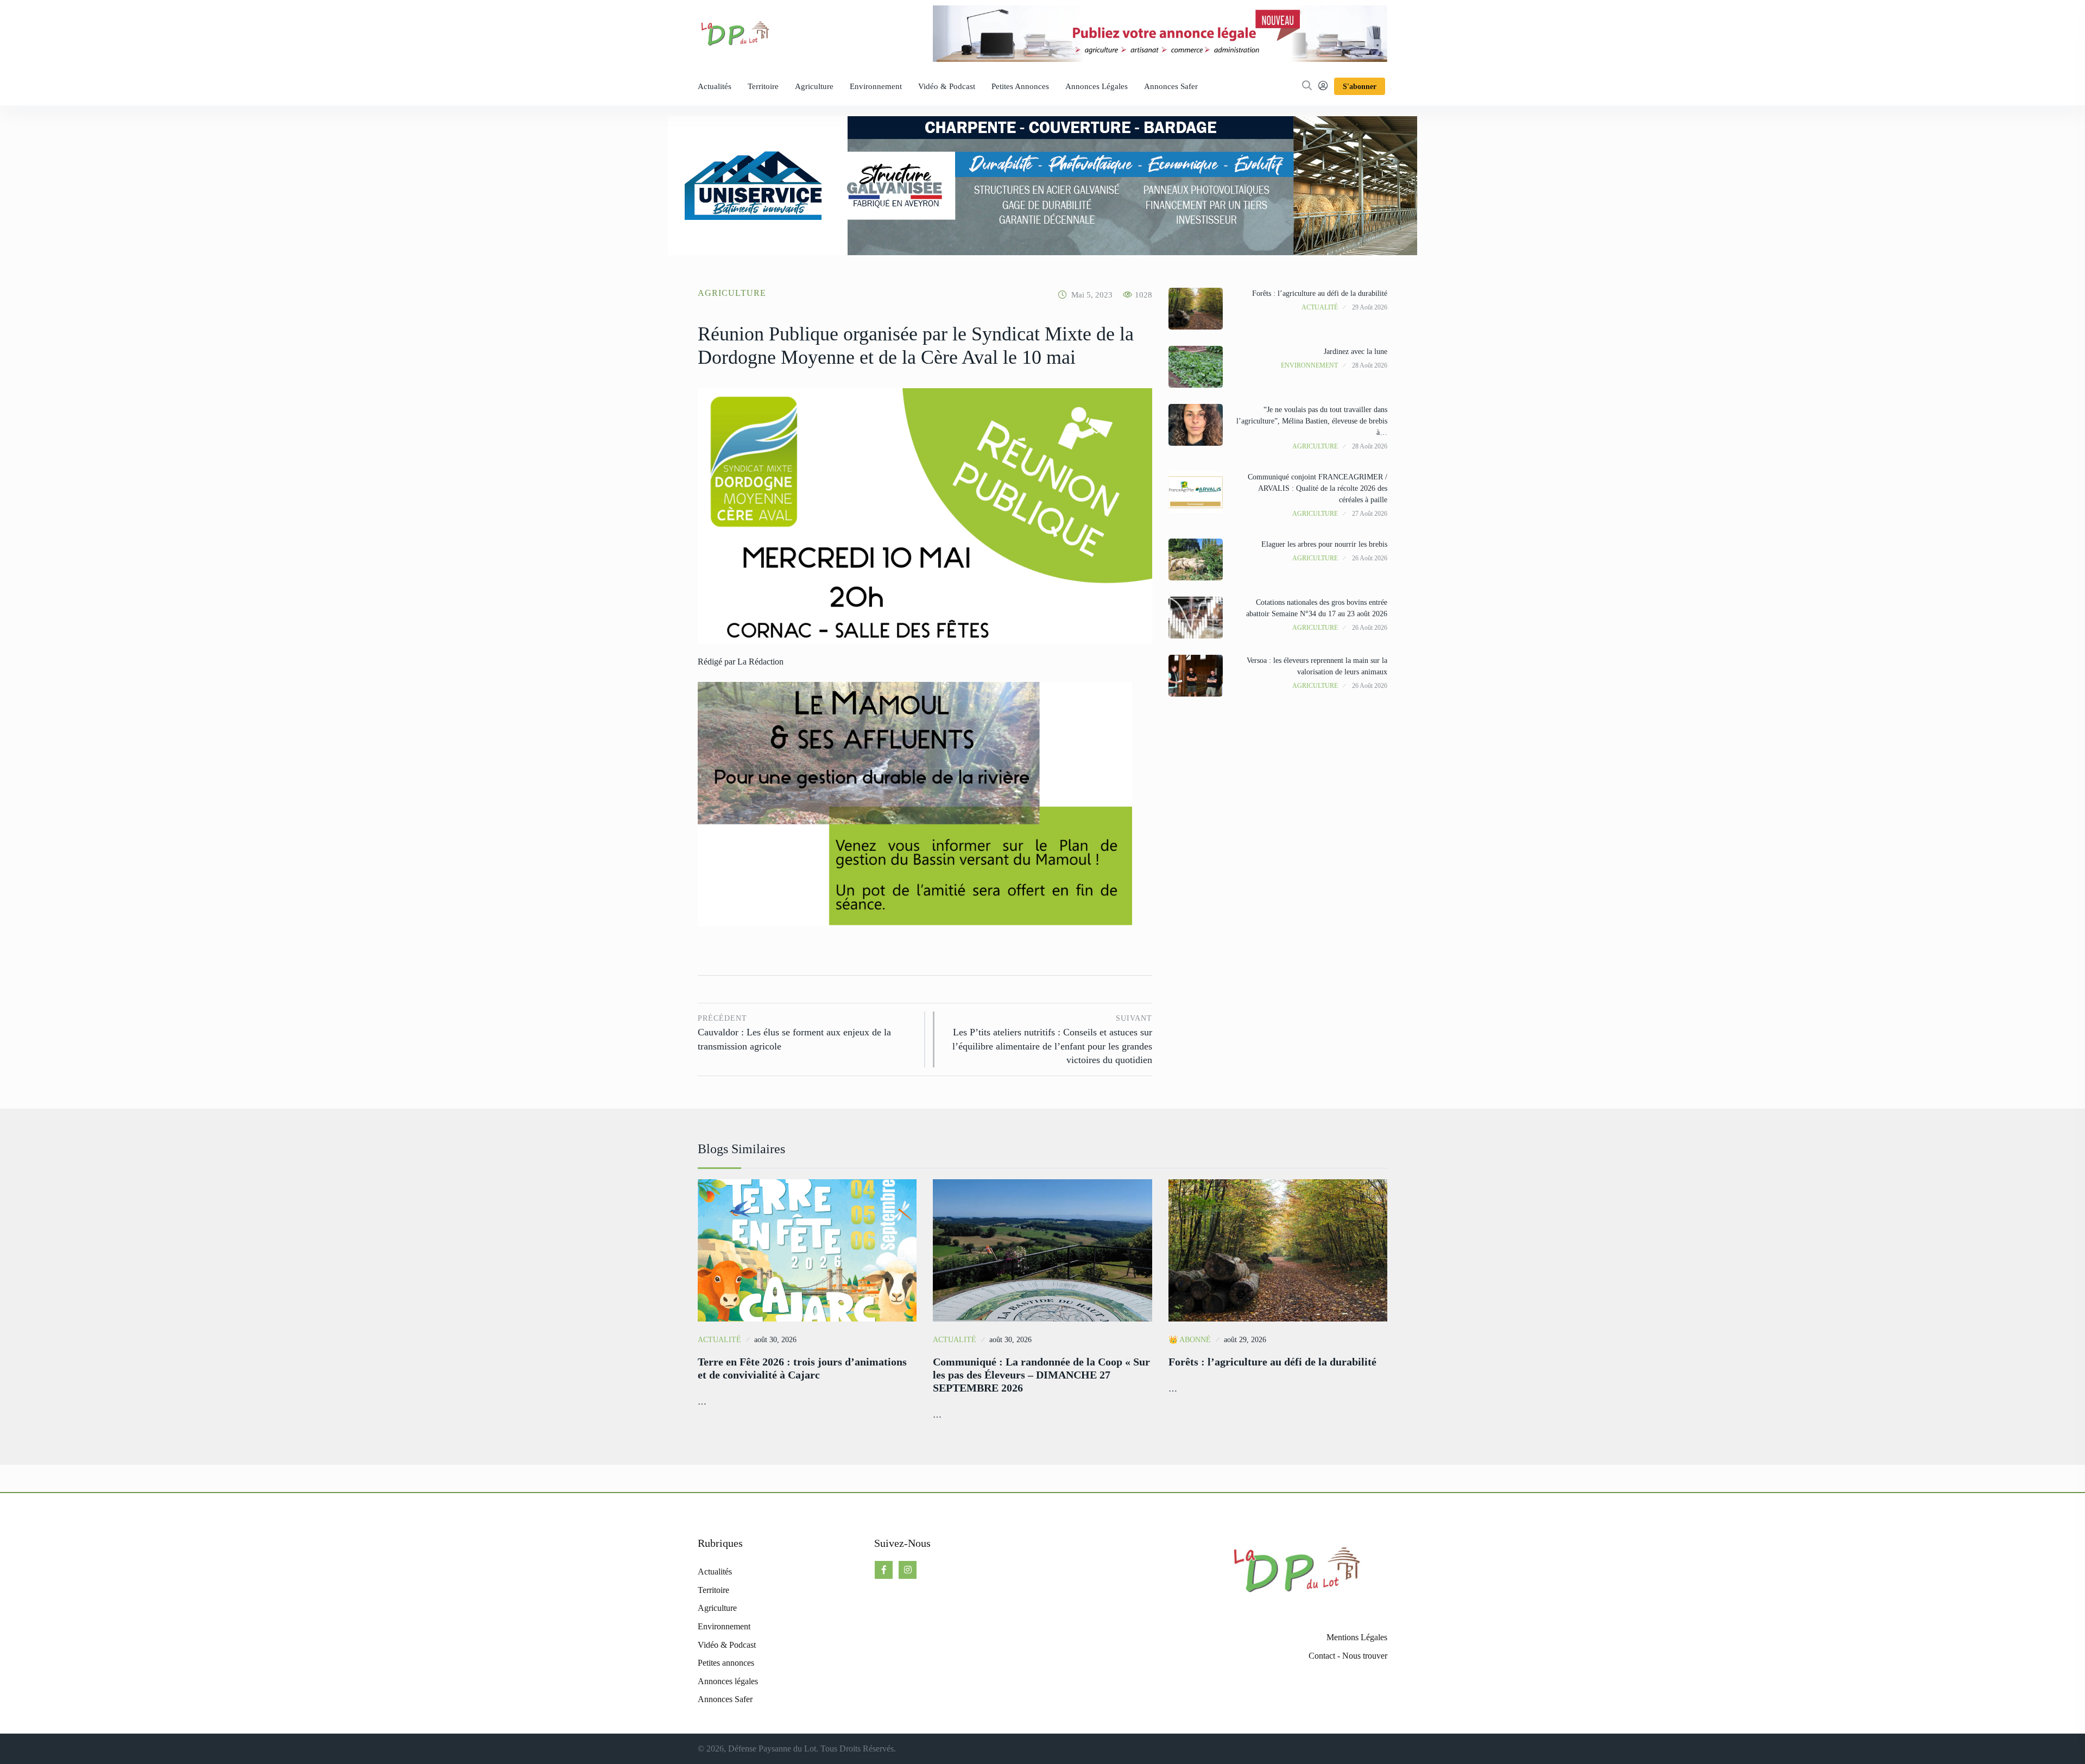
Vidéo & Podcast (947, 86)
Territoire (763, 86)
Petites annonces (1020, 86)
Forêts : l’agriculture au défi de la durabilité (1320, 293)
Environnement (876, 86)
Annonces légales (1097, 86)
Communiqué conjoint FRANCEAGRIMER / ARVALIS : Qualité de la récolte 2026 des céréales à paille (1318, 488)
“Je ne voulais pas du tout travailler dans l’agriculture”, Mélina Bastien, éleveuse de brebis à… (1312, 421)
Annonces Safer (1171, 86)
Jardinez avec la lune (1356, 352)
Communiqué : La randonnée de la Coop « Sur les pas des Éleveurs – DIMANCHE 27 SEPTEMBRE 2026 (1041, 1375)
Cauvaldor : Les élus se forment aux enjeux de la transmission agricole (794, 1033)
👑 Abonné (1190, 1340)
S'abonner (1360, 87)
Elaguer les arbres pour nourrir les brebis (1324, 544)
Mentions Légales (1357, 1637)
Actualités (715, 86)
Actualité (1320, 307)
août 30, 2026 (775, 1340)
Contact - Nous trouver (1348, 1656)
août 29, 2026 (1245, 1340)
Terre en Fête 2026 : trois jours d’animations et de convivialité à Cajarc (802, 1368)
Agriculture (814, 86)
